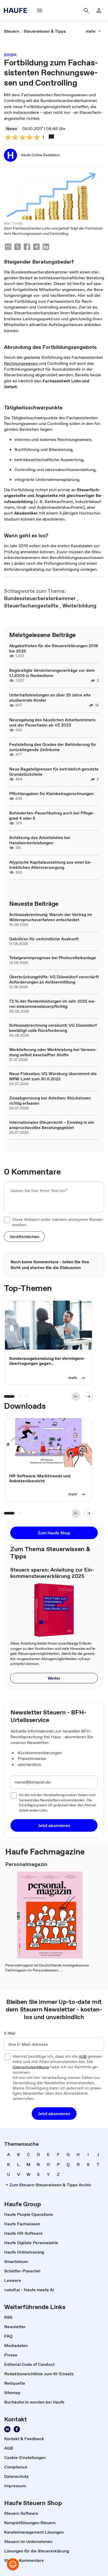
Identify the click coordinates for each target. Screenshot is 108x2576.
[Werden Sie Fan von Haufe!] (17, 2429)
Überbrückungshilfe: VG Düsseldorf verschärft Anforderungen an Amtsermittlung (54, 979)
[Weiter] (89, 1396)
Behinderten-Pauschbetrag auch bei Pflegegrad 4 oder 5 (52, 815)
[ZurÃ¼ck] (76, 1396)
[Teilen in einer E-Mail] (8, 247)
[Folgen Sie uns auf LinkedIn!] (7, 2429)
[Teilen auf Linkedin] (46, 247)
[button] (24, 1237)
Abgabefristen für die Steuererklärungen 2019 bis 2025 (54, 648)
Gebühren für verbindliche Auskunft (44, 939)
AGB (83, 2057)
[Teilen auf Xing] (36, 247)
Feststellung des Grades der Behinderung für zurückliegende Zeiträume (53, 747)
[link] (12, 31)
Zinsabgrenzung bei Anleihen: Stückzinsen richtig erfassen (50, 1100)
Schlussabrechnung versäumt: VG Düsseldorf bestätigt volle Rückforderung (53, 1028)
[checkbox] (7, 1220)
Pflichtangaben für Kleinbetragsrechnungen (51, 794)
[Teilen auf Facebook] (27, 247)
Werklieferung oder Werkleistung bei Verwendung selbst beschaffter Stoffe (53, 1052)
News (12, 128)
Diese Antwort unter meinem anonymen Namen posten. (58, 1222)
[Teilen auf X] (18, 247)
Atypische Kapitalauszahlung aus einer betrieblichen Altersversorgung (51, 865)
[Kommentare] (51, 137)
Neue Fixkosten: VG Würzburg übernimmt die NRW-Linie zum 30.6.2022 (53, 1076)
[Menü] (40, 10)
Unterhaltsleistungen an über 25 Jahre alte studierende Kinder (50, 697)
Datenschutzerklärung (31, 2067)
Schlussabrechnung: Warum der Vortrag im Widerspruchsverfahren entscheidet (51, 917)
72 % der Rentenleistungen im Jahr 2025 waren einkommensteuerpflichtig (53, 1004)
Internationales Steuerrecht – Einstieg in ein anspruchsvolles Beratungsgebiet (52, 1125)
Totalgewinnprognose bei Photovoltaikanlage (53, 958)
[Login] (99, 10)
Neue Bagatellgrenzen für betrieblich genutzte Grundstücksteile (54, 772)
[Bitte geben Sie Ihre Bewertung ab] (36, 138)
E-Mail (10, 2033)
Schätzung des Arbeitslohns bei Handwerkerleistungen (40, 840)
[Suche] (86, 10)
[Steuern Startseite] (17, 10)
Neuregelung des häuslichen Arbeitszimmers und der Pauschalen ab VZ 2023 (52, 722)
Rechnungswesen (21, 363)
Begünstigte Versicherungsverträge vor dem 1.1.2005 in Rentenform (52, 673)
